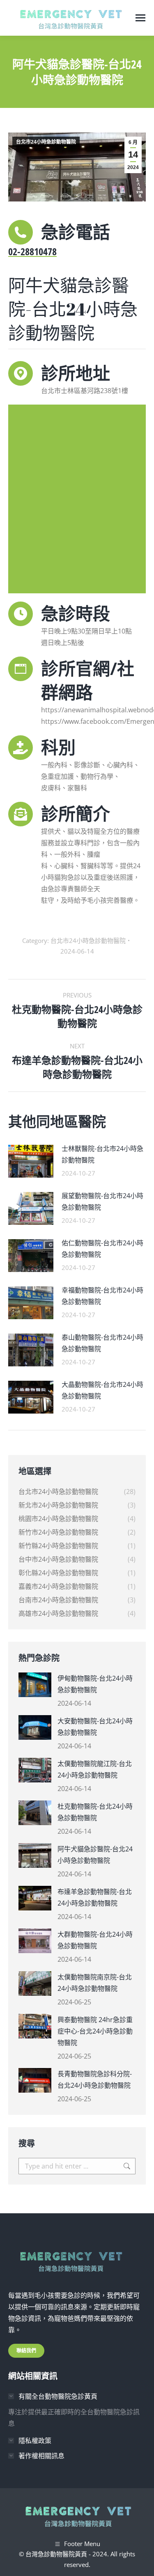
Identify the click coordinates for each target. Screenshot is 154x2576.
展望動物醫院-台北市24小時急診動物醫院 (102, 1201)
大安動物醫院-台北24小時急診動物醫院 (95, 1727)
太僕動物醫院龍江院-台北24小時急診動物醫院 (95, 1769)
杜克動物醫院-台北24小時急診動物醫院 (95, 1812)
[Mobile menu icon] (140, 18)
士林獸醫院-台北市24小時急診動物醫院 (102, 1154)
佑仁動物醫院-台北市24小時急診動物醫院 (102, 1249)
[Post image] (31, 1161)
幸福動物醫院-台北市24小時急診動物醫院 (102, 1296)
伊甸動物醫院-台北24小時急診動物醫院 (95, 1684)
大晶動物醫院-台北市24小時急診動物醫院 (102, 1390)
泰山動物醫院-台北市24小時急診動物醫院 (102, 1343)
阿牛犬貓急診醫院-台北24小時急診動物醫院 (95, 1855)
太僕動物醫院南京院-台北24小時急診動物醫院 (95, 1983)
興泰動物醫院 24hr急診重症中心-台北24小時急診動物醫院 (95, 2031)
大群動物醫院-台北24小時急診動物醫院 (95, 1940)
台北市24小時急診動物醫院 (46, 142)
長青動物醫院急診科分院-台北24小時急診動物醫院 (95, 2080)
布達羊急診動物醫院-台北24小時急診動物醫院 (95, 1897)
